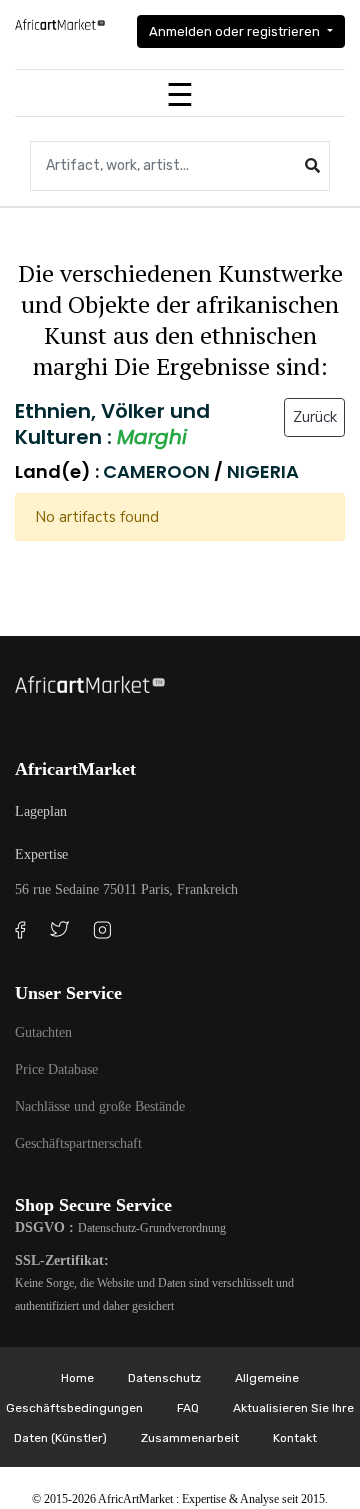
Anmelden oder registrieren (236, 31)
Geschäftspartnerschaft (78, 1143)
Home (77, 1378)
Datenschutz (164, 1378)
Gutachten (43, 1032)
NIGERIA (263, 471)
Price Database (56, 1069)
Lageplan (41, 811)
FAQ (188, 1408)
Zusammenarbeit (190, 1438)
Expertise (41, 854)
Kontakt (295, 1438)
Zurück (315, 417)
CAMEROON (158, 471)
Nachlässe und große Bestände (100, 1106)
